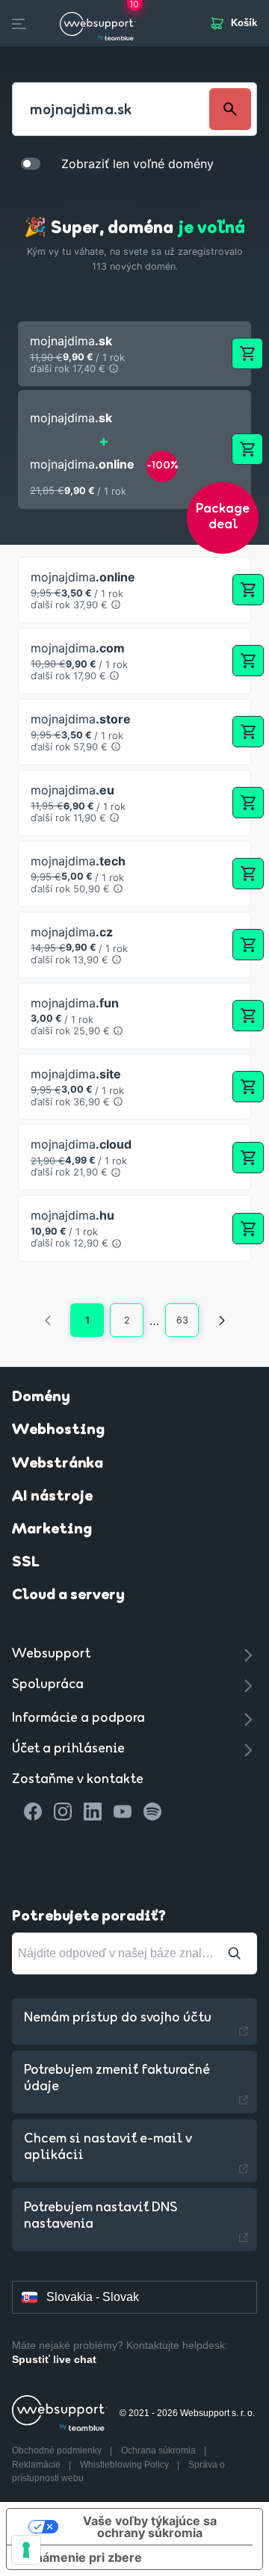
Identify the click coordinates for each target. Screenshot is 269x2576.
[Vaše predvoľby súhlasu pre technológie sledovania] (26, 2550)
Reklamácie (37, 2465)
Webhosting (58, 1430)
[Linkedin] (93, 1811)
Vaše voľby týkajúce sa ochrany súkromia (150, 2527)
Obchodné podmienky (58, 2450)
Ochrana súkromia (160, 2450)
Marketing (52, 1530)
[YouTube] (123, 1811)
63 (182, 1320)
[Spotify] (152, 1811)
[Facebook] (33, 1811)
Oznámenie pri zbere (80, 2557)
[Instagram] (63, 1811)
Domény (41, 1397)
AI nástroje (52, 1497)
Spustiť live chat (54, 2359)
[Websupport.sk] (98, 23)
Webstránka (58, 1464)
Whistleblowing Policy (126, 2465)
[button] (134, 354)
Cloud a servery (68, 1596)
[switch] (31, 163)
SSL (26, 1563)
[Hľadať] (235, 1953)
